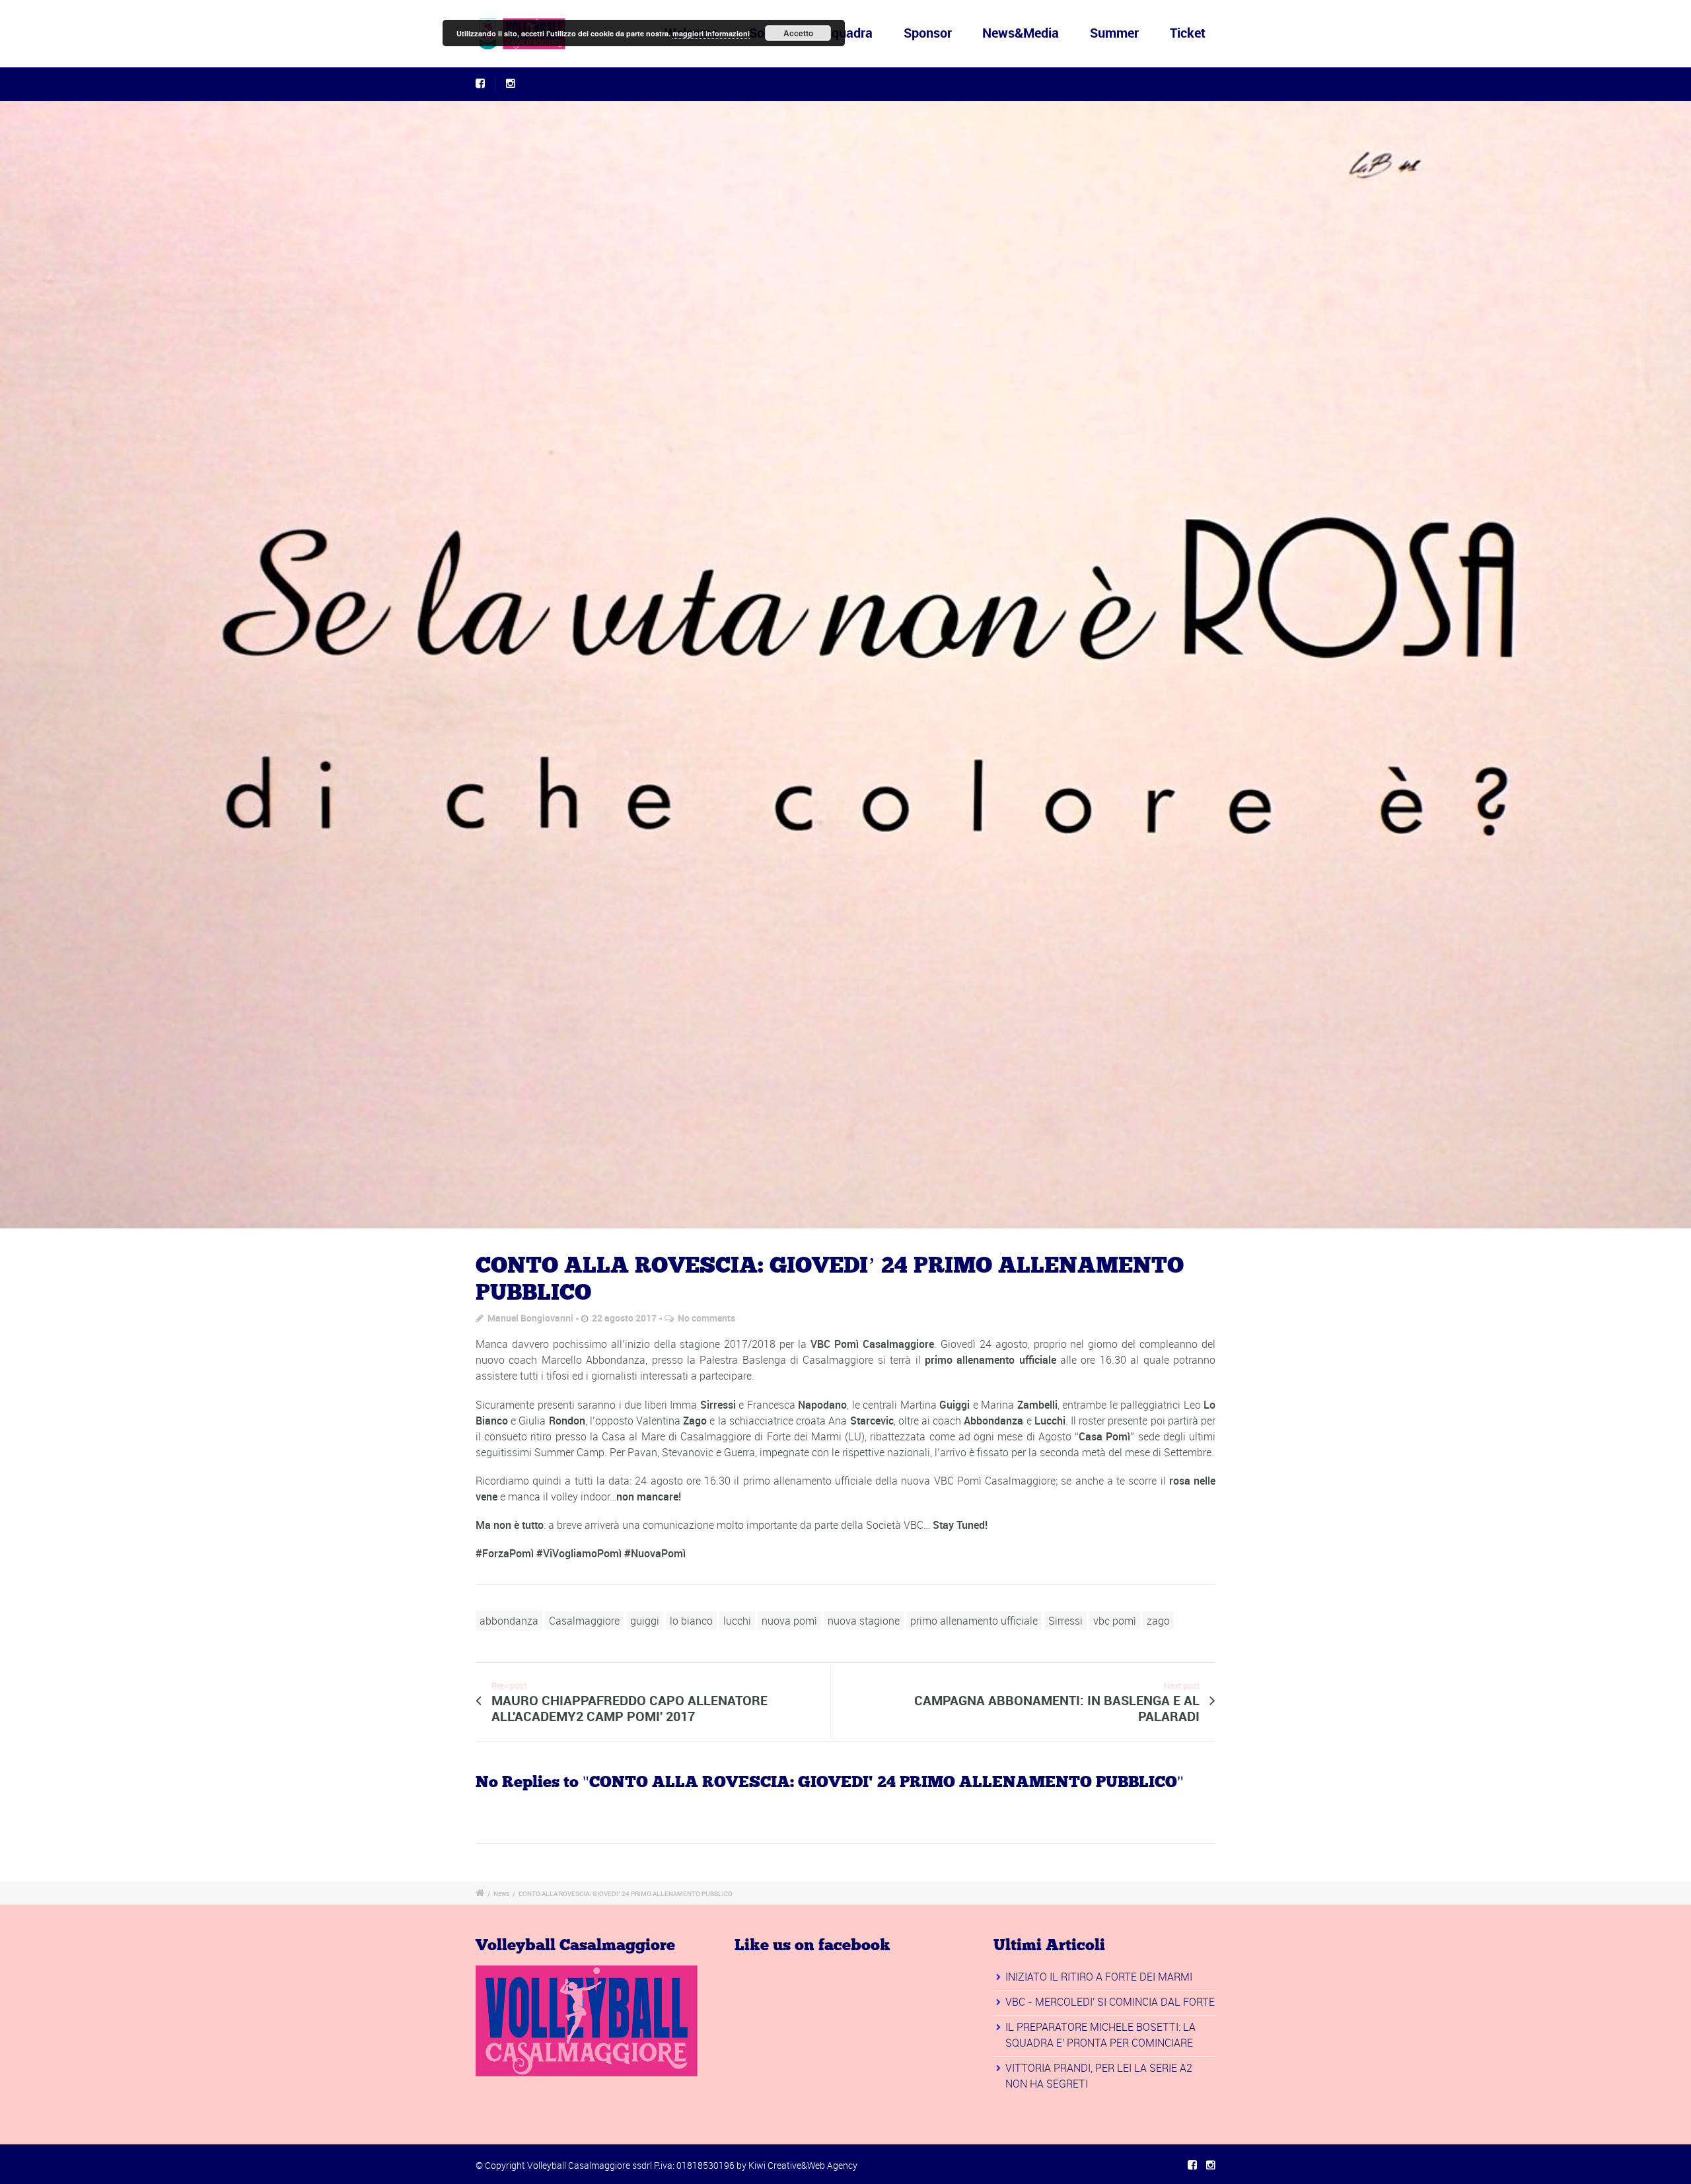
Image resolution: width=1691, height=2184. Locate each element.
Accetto (798, 33)
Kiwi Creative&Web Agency (803, 2165)
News (501, 1893)
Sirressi (1065, 1621)
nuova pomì (789, 1621)
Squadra (848, 33)
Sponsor (928, 33)
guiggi (645, 1621)
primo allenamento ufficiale (974, 1621)
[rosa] (845, 665)
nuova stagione (864, 1621)
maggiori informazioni (711, 33)
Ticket (1188, 33)
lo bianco (691, 1621)
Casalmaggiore (584, 1621)
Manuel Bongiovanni (530, 1318)
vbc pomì (1115, 1621)
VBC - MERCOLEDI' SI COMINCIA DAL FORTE (1110, 2002)
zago (1158, 1621)
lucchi (737, 1621)
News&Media (1021, 33)
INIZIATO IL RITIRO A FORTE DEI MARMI (1099, 1977)
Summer (1114, 33)
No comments (706, 1318)
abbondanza (509, 1621)
